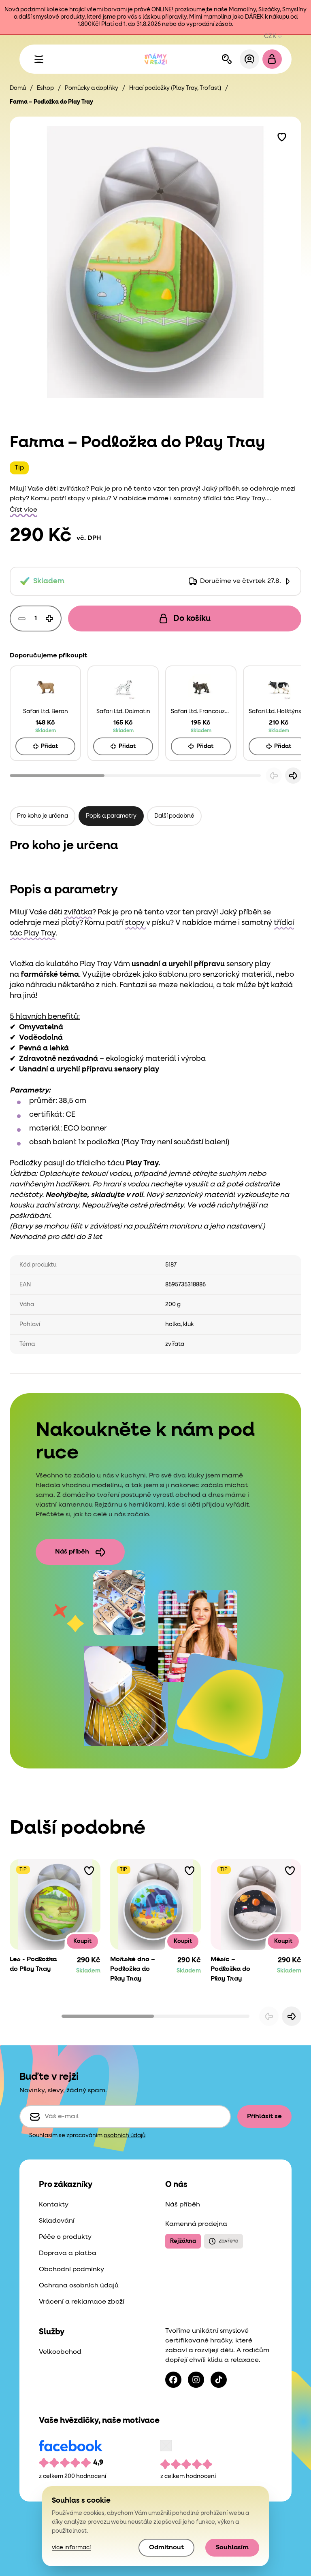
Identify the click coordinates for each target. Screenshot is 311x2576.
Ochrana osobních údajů (79, 2286)
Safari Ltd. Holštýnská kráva (279, 712)
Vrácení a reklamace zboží (82, 2302)
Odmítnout (166, 2548)
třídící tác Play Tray (234, 499)
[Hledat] (227, 59)
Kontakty (54, 2205)
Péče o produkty (65, 2237)
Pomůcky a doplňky (92, 88)
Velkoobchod (60, 2352)
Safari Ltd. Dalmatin (123, 712)
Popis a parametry (111, 816)
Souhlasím (232, 2548)
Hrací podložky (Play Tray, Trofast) (175, 88)
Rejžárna (183, 2241)
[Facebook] (173, 2380)
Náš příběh (72, 1552)
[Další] (293, 776)
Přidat (49, 746)
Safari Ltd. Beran (46, 712)
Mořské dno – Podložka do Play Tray (133, 1969)
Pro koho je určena (43, 816)
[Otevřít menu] (39, 59)
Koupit (82, 1941)
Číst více (23, 510)
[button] (282, 136)
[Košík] (272, 59)
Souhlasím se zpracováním (87, 2136)
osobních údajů (125, 2136)
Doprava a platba (68, 2253)
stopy (77, 499)
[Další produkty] (292, 2016)
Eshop (45, 88)
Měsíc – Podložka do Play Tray (230, 1969)
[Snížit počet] (22, 618)
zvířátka (73, 489)
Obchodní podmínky (71, 2270)
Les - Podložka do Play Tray (33, 1964)
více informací (71, 2548)
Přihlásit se (264, 2117)
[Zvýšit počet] (49, 618)
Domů (18, 88)
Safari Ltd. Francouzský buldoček (201, 712)
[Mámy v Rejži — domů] (155, 59)
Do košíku (192, 618)
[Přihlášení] (249, 59)
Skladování (57, 2221)
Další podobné (174, 816)
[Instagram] (196, 2380)
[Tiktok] (219, 2380)
